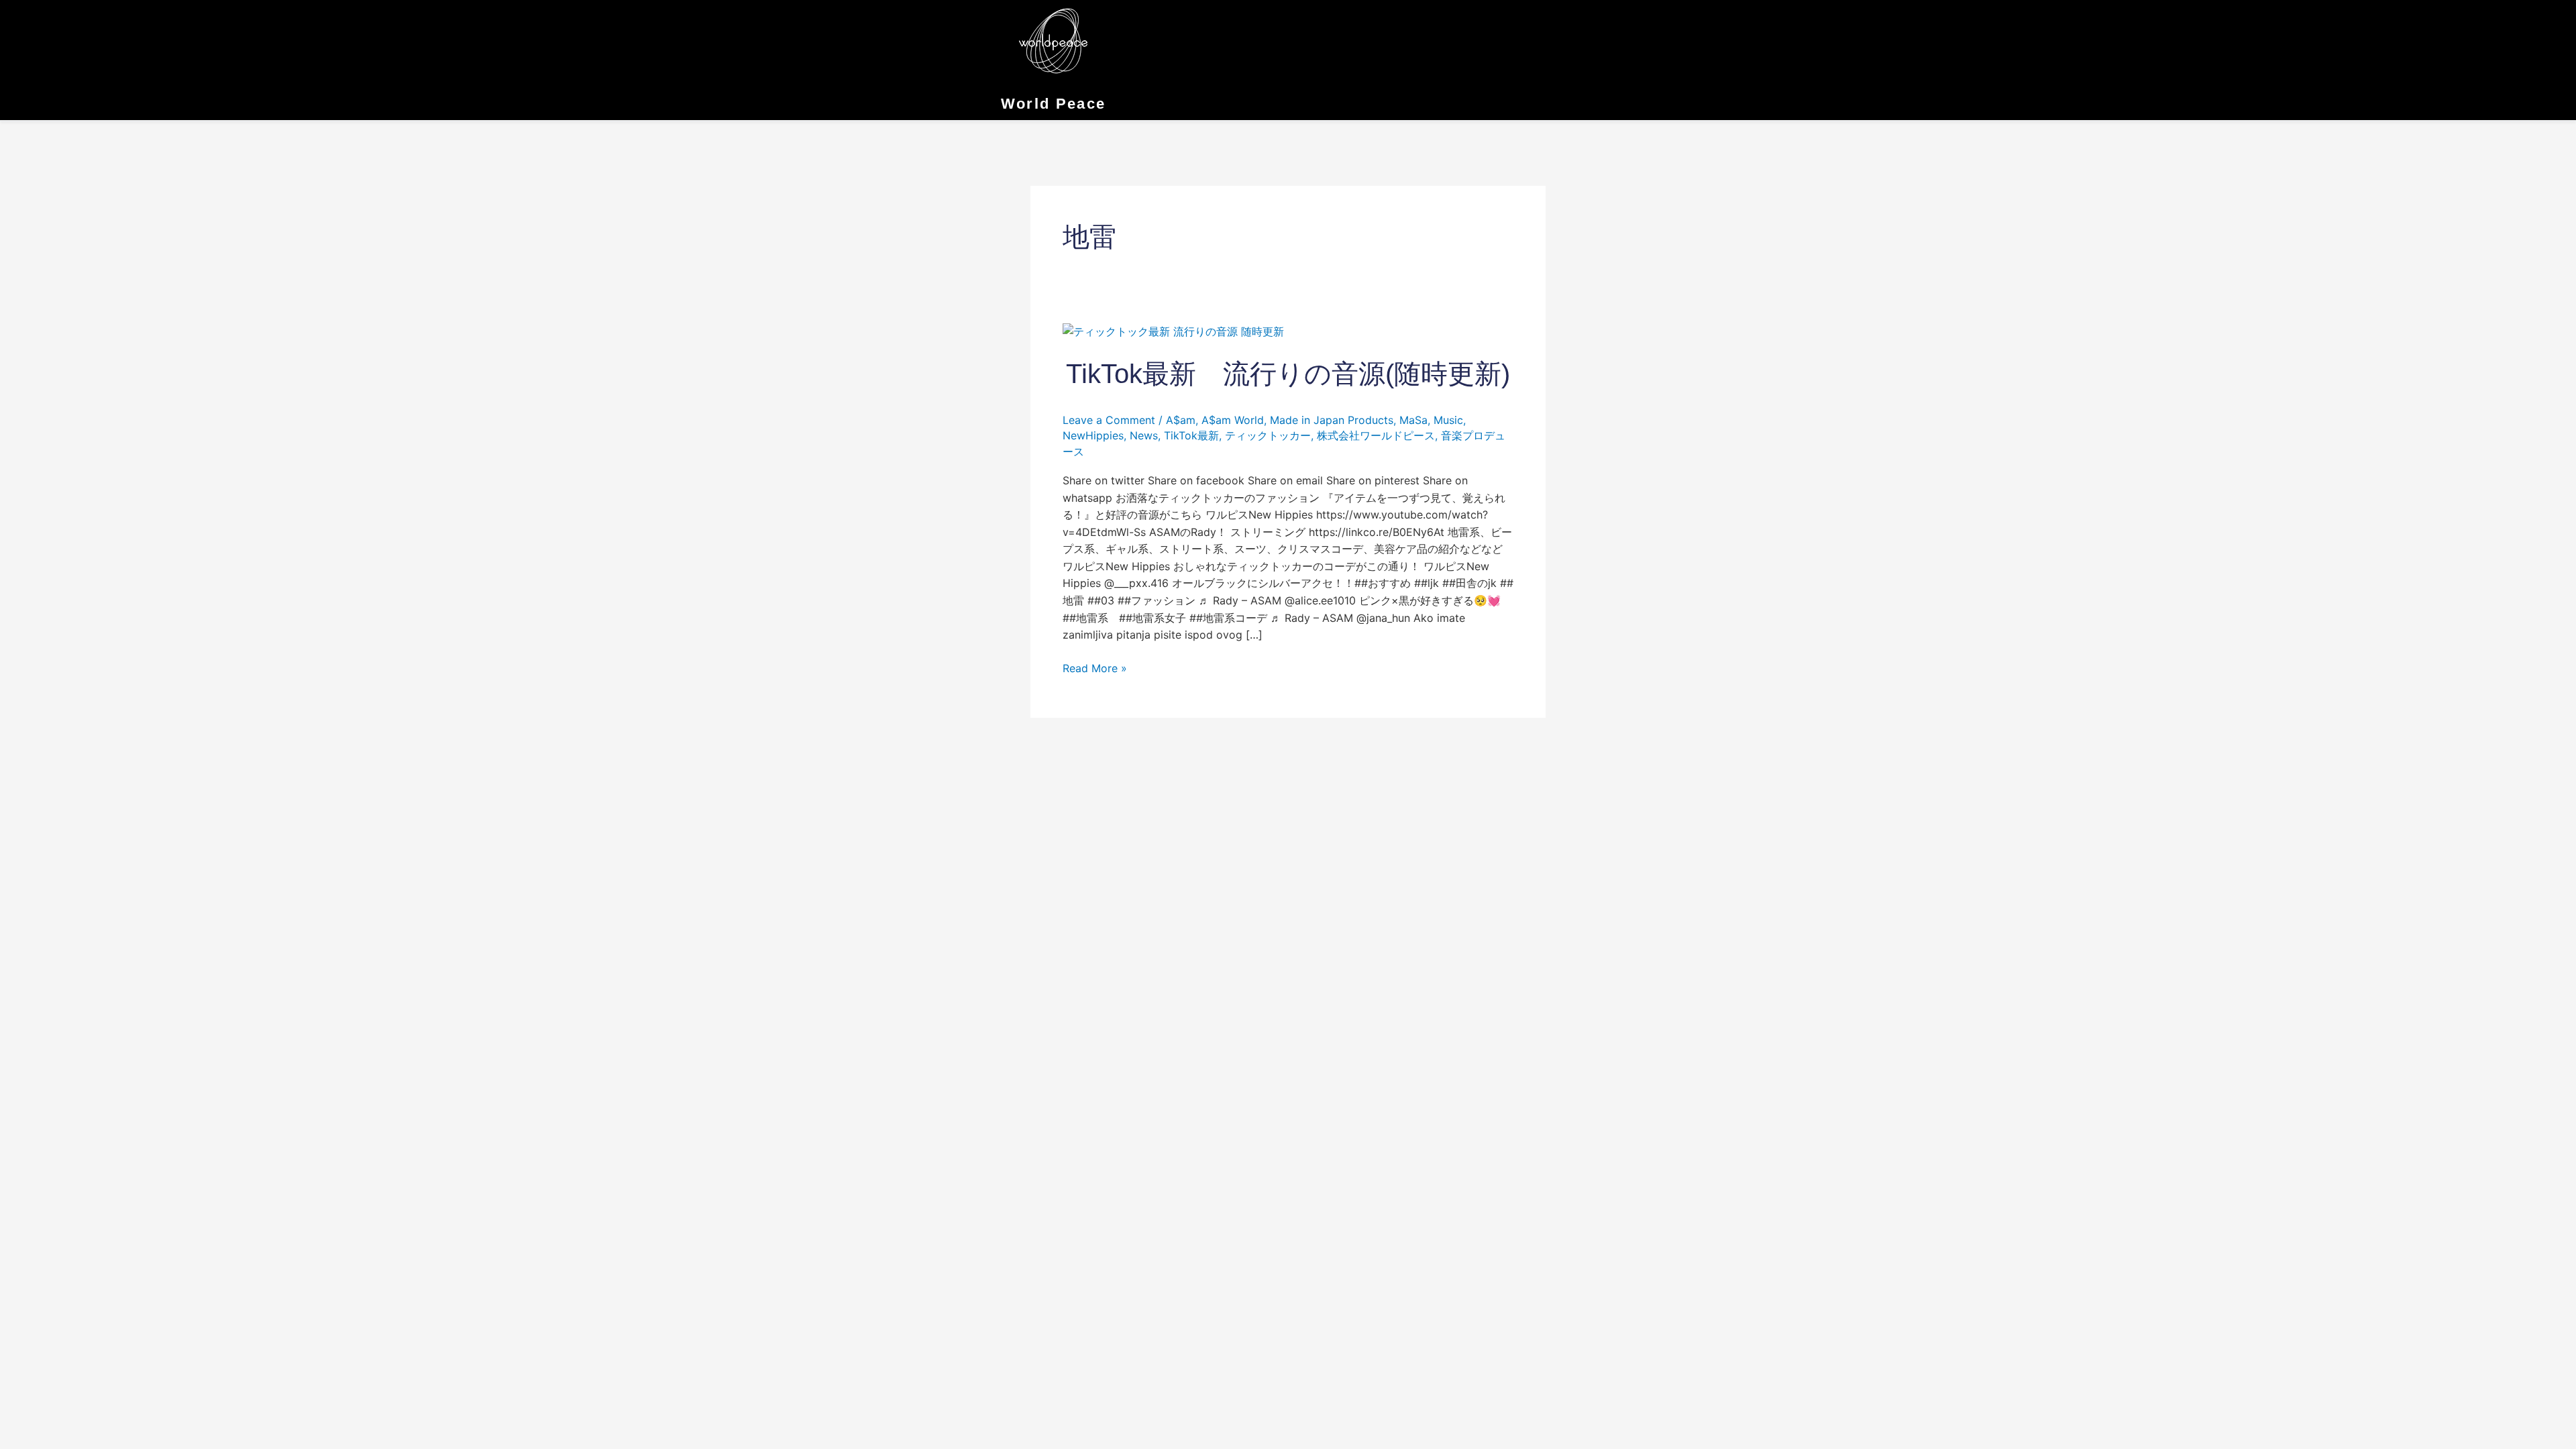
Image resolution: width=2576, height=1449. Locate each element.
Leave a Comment (1109, 420)
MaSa (1413, 420)
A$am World (1233, 420)
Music (1448, 420)
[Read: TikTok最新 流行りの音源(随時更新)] (1173, 331)
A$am (1181, 420)
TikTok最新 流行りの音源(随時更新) (1288, 374)
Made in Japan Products (1332, 420)
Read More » (1095, 667)
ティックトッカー (1268, 435)
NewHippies (1093, 435)
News (1144, 435)
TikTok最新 (1191, 435)
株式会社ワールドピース (1376, 435)
